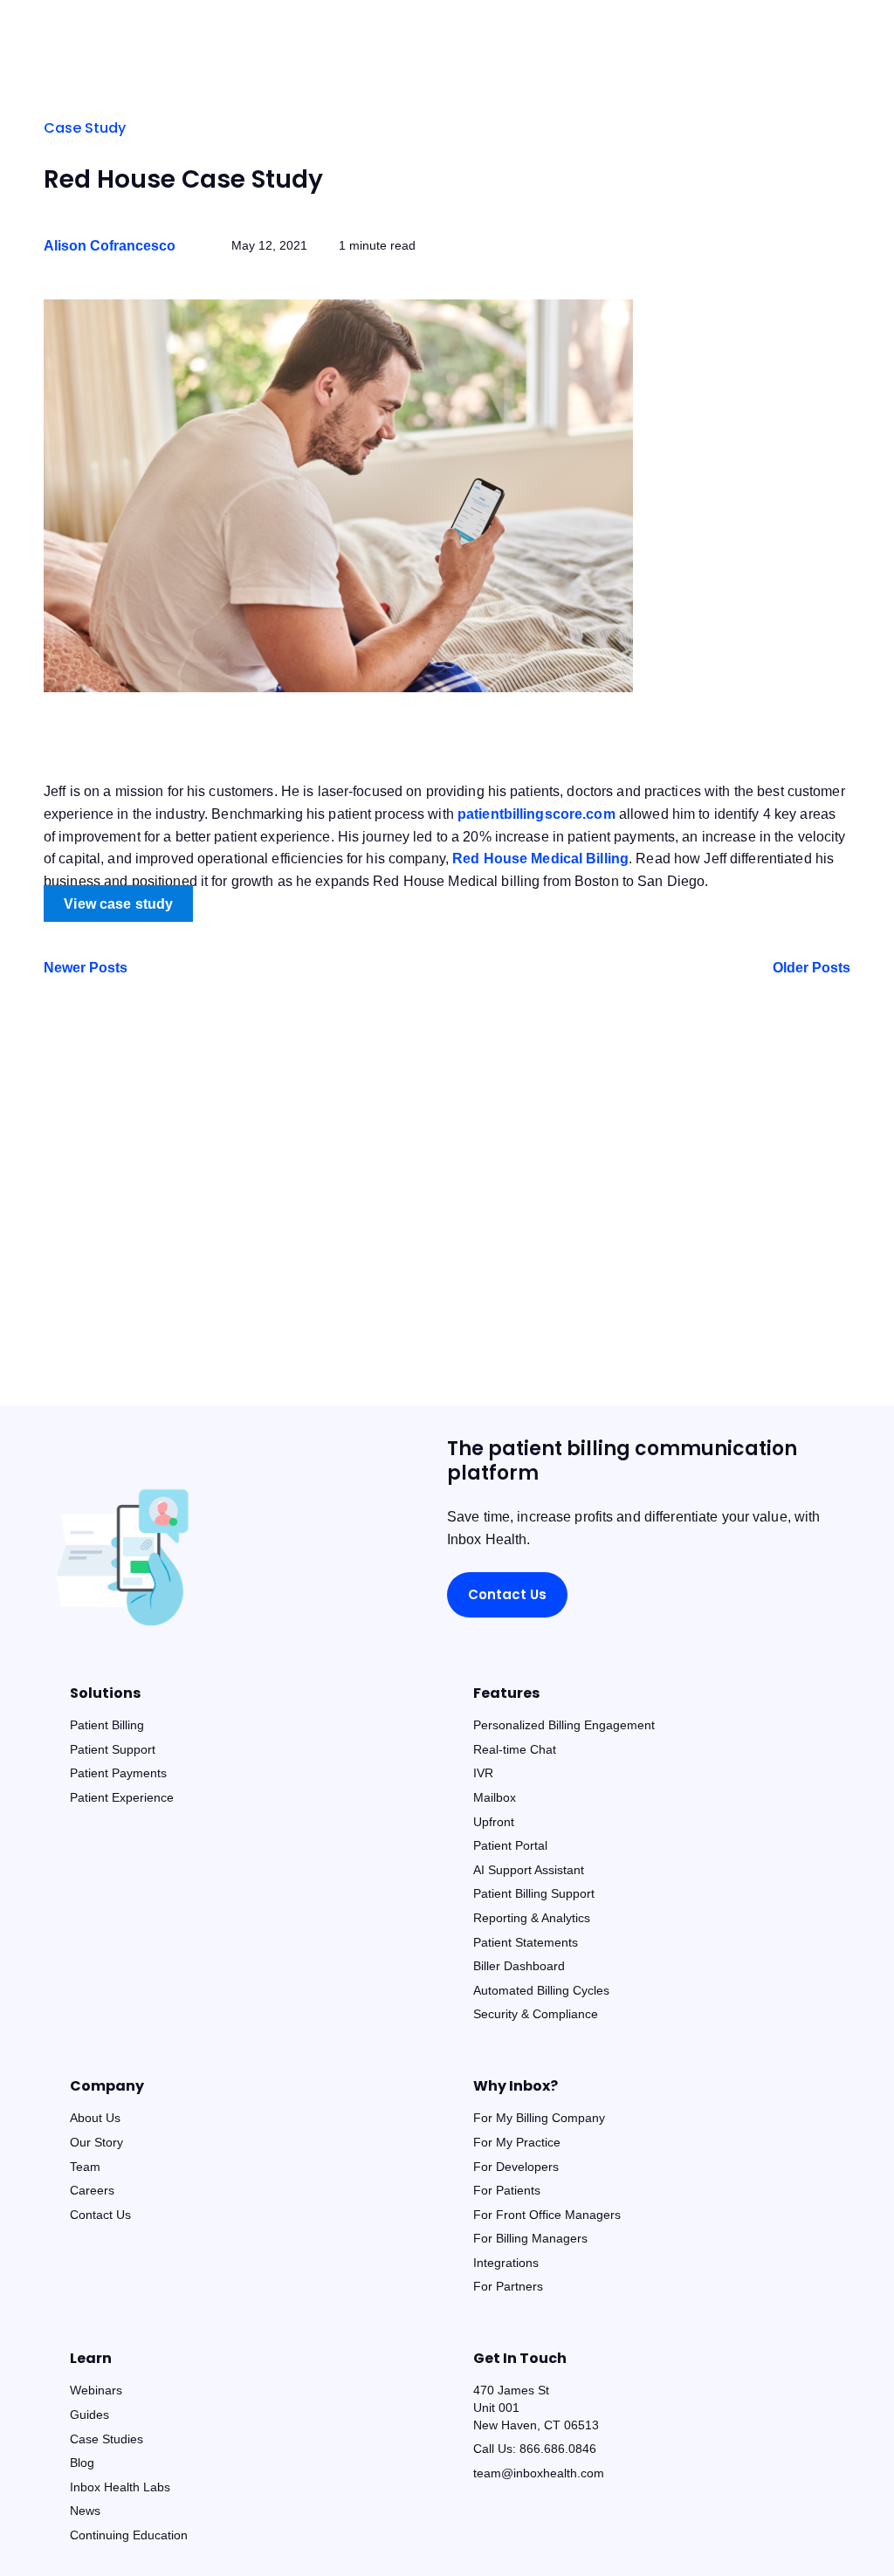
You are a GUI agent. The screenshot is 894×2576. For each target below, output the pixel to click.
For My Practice (517, 2142)
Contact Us (507, 1594)
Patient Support (113, 1749)
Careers (92, 2190)
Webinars (96, 2390)
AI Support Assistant (529, 1870)
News (85, 2511)
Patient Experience (122, 1797)
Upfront (494, 1822)
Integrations (506, 2263)
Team (85, 2167)
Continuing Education (129, 2535)
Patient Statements (526, 1942)
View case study (118, 903)
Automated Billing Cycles (541, 1990)
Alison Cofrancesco (110, 246)
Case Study (85, 128)
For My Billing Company (539, 2118)
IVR (483, 1773)
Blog (82, 2463)
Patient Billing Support (534, 1893)
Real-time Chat (515, 1749)
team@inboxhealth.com (539, 2473)
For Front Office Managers (547, 2215)
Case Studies (107, 2439)
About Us (95, 2118)
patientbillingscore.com (536, 814)
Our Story (96, 2142)
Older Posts (811, 968)
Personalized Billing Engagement (564, 1725)
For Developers (516, 2167)
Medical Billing (540, 859)
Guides (89, 2415)
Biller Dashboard (519, 1966)
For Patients (507, 2190)
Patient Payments (118, 1773)
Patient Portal (510, 1845)
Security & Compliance (536, 2014)
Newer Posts (86, 968)
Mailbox (495, 1797)
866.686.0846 (558, 2449)
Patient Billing (107, 1725)
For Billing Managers (530, 2238)
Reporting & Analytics (532, 1918)
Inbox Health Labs (120, 2487)
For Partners (508, 2286)
